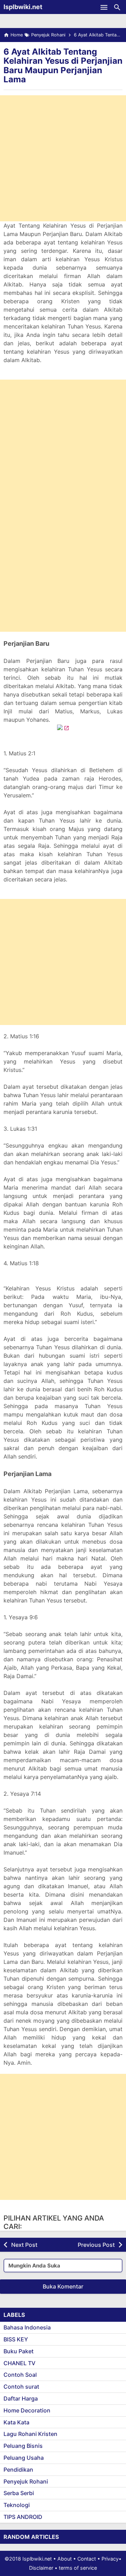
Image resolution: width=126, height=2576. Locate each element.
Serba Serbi (19, 2493)
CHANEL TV (19, 2363)
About (65, 2559)
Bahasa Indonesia (27, 2327)
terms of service (78, 2568)
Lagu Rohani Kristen (30, 2434)
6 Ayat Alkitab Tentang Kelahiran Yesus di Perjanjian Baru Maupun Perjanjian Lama (63, 65)
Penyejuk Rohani (26, 2481)
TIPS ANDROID (23, 2517)
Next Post (24, 2245)
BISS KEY (16, 2339)
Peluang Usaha (24, 2458)
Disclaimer (41, 2568)
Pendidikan (18, 2470)
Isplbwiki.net (23, 7)
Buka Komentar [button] (63, 2286)
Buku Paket (19, 2351)
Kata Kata (16, 2422)
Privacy (110, 2559)
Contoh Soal (20, 2375)
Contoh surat (21, 2387)
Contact (87, 2559)
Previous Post (96, 2245)
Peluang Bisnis (23, 2446)
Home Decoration (27, 2410)
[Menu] (104, 7)
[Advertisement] (63, 158)
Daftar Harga (21, 2398)
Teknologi (17, 2505)
